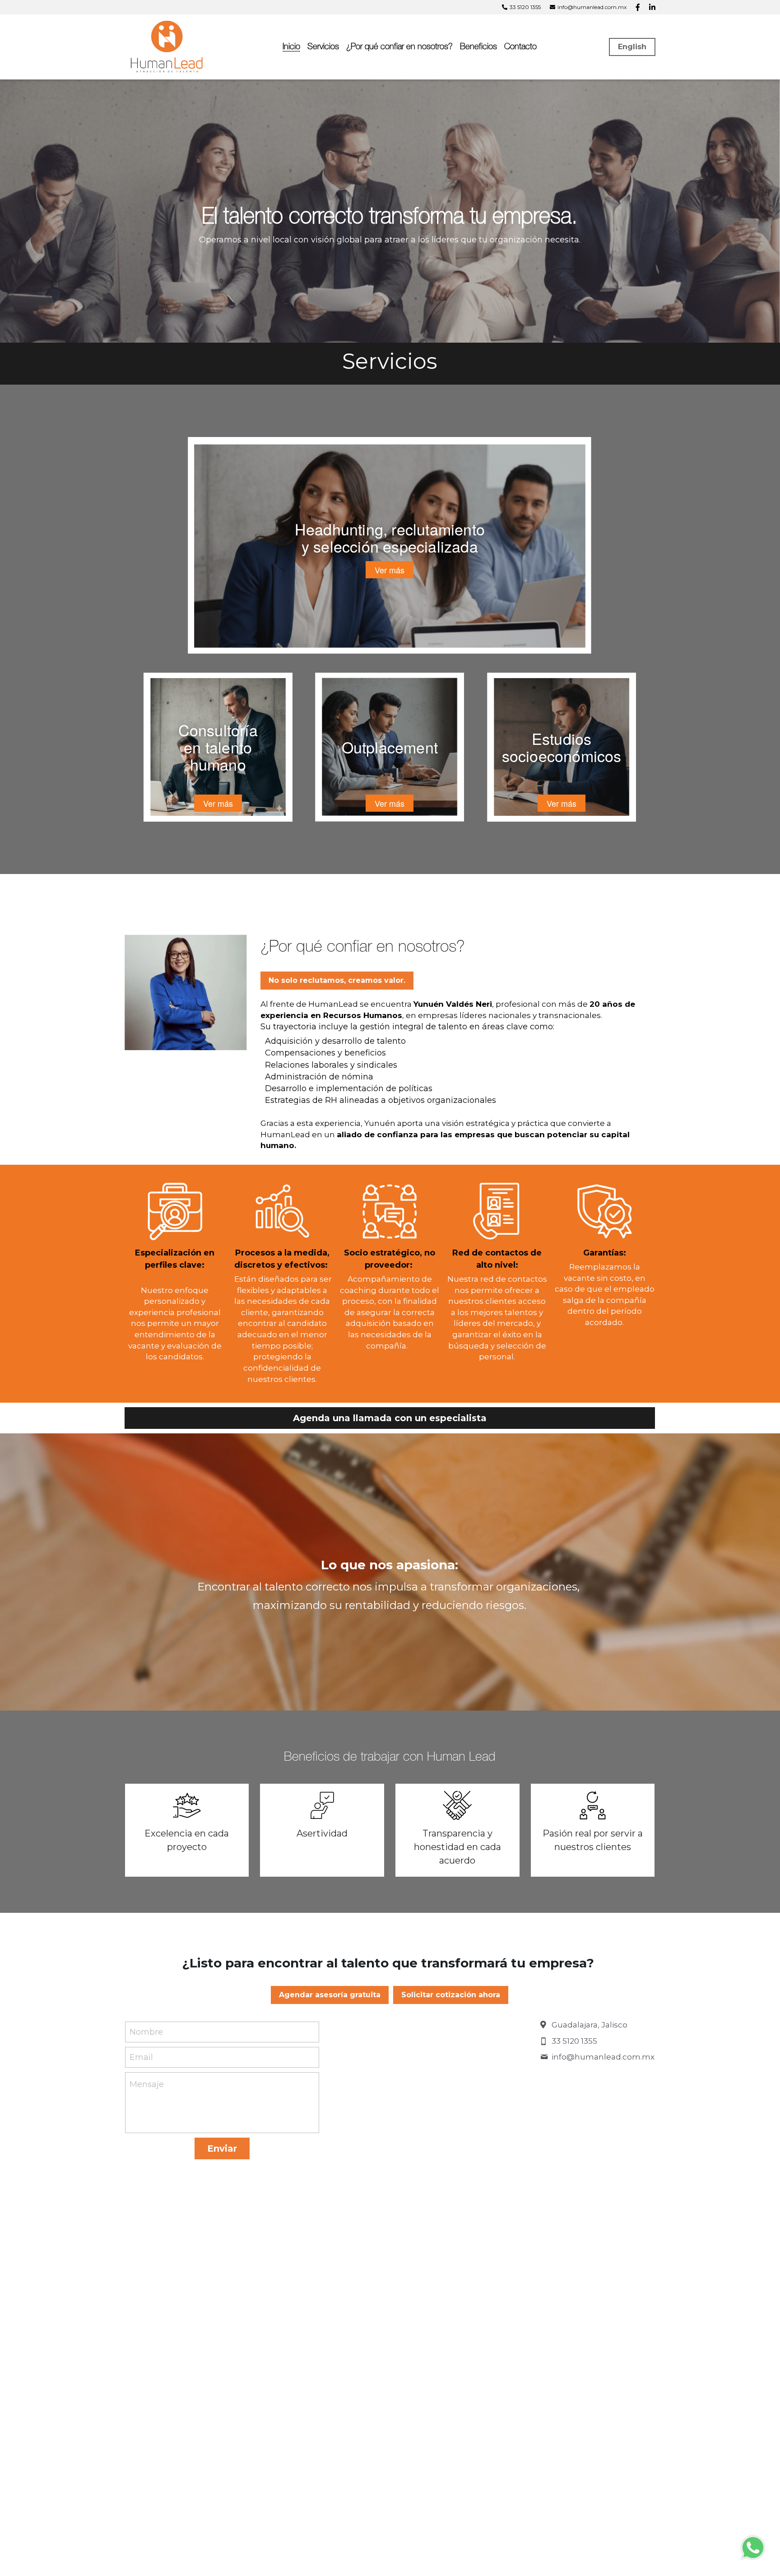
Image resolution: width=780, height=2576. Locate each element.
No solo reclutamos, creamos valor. (337, 980)
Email (141, 2057)
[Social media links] (638, 7)
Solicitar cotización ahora (451, 1995)
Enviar (222, 2148)
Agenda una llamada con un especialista (390, 1418)
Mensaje (147, 2084)
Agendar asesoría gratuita (330, 1995)
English (632, 47)
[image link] (168, 46)
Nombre (146, 2032)
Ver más (390, 570)
